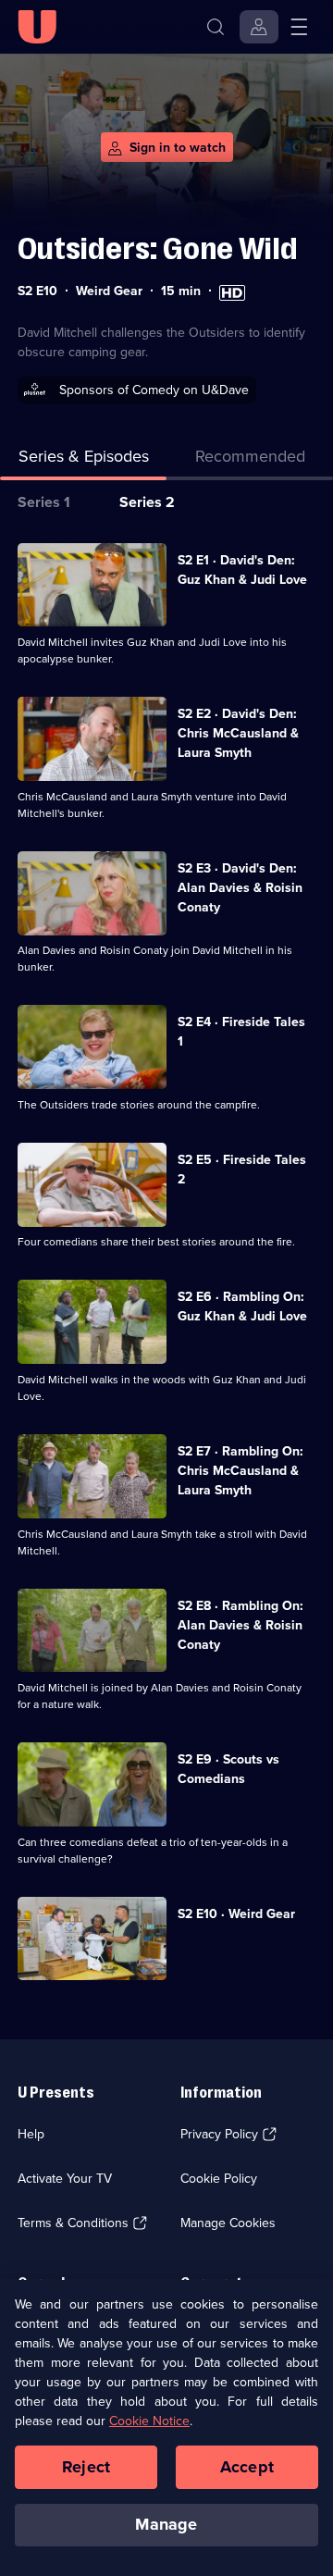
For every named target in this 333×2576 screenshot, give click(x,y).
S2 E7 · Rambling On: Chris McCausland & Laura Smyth (240, 1471)
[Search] (216, 27)
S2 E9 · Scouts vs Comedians (228, 1769)
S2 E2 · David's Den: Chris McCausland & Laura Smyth (238, 733)
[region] (166, 2427)
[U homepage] (37, 27)
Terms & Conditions (73, 2223)
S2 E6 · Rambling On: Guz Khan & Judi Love (242, 1307)
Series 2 (147, 502)
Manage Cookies (228, 2223)
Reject (86, 2467)
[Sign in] (259, 27)
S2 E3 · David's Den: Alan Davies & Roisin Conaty (240, 888)
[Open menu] (299, 27)
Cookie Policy (219, 2179)
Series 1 (44, 502)
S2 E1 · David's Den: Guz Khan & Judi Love (242, 570)
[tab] (250, 460)
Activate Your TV (65, 2179)
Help (31, 2134)
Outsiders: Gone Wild (158, 248)
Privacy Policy (219, 2134)
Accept (247, 2467)
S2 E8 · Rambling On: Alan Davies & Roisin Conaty (240, 1625)
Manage (166, 2524)
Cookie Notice (149, 2421)
